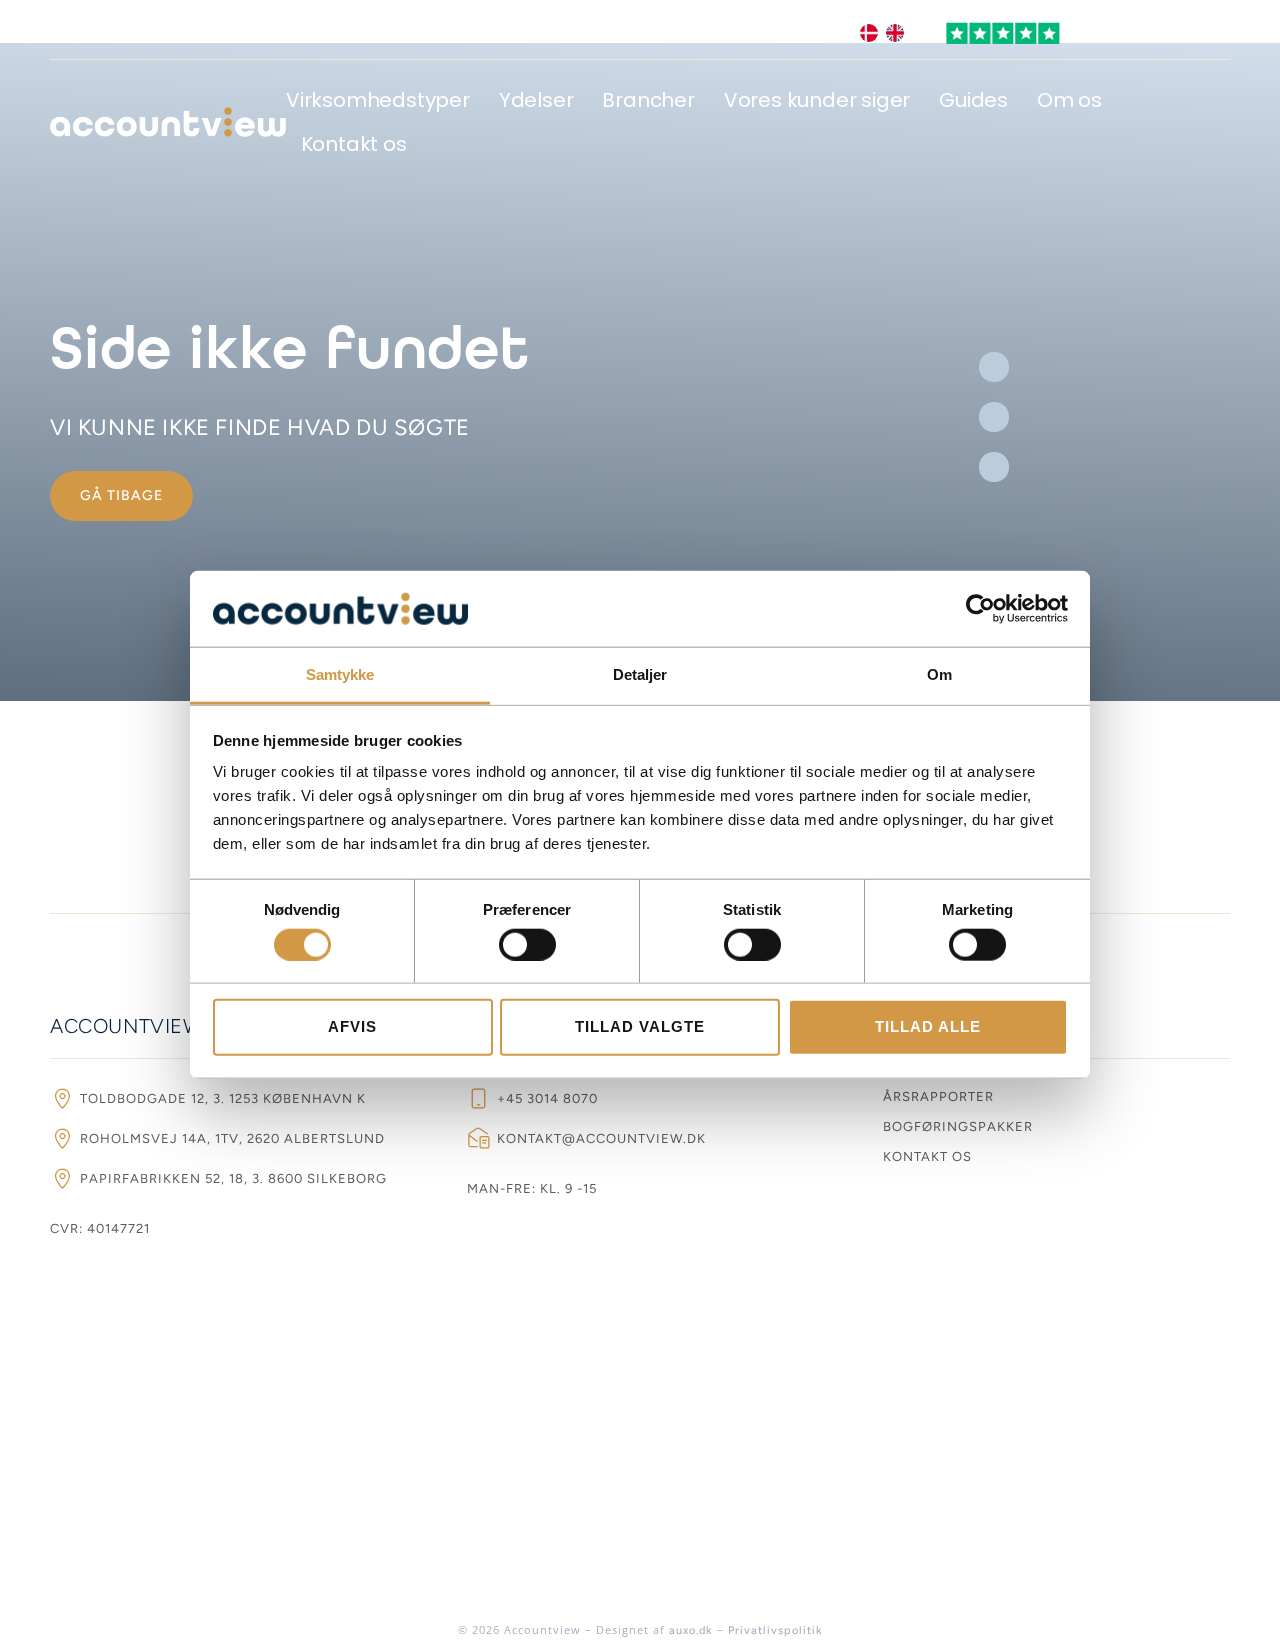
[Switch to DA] (869, 33)
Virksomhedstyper (378, 100)
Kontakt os (354, 144)
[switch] (527, 944)
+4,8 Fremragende (1150, 33)
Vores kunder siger (817, 100)
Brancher (648, 100)
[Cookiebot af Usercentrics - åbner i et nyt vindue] (980, 609)
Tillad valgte (640, 1026)
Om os (1069, 100)
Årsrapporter (938, 1096)
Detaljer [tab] (640, 674)
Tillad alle (928, 1026)
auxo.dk (691, 1630)
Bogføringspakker (958, 1126)
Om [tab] (939, 674)
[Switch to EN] (895, 33)
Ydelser (536, 100)
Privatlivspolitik (775, 1630)
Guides (973, 100)
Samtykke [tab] (340, 674)
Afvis (352, 1026)
